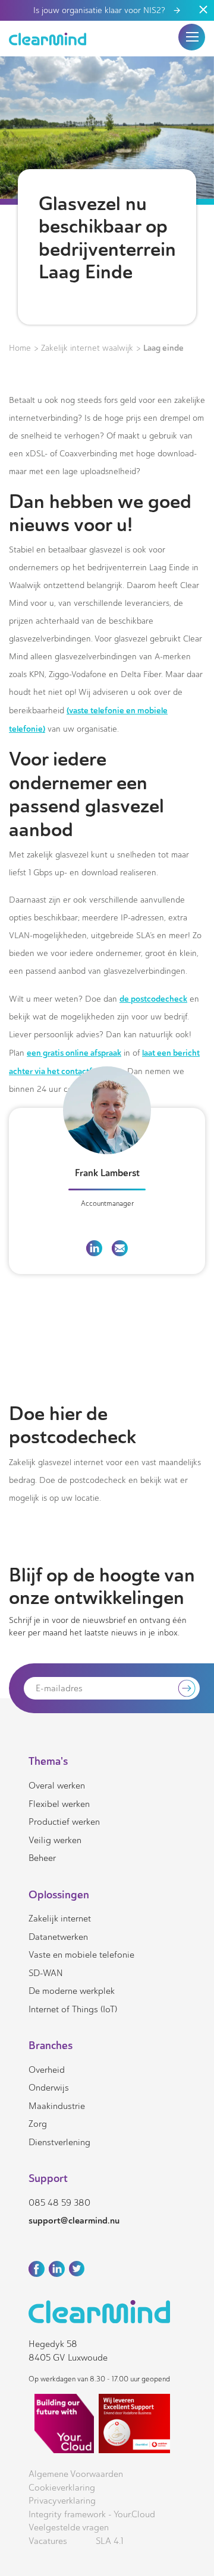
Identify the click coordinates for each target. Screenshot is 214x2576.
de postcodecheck (153, 999)
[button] (192, 37)
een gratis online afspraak (74, 1053)
